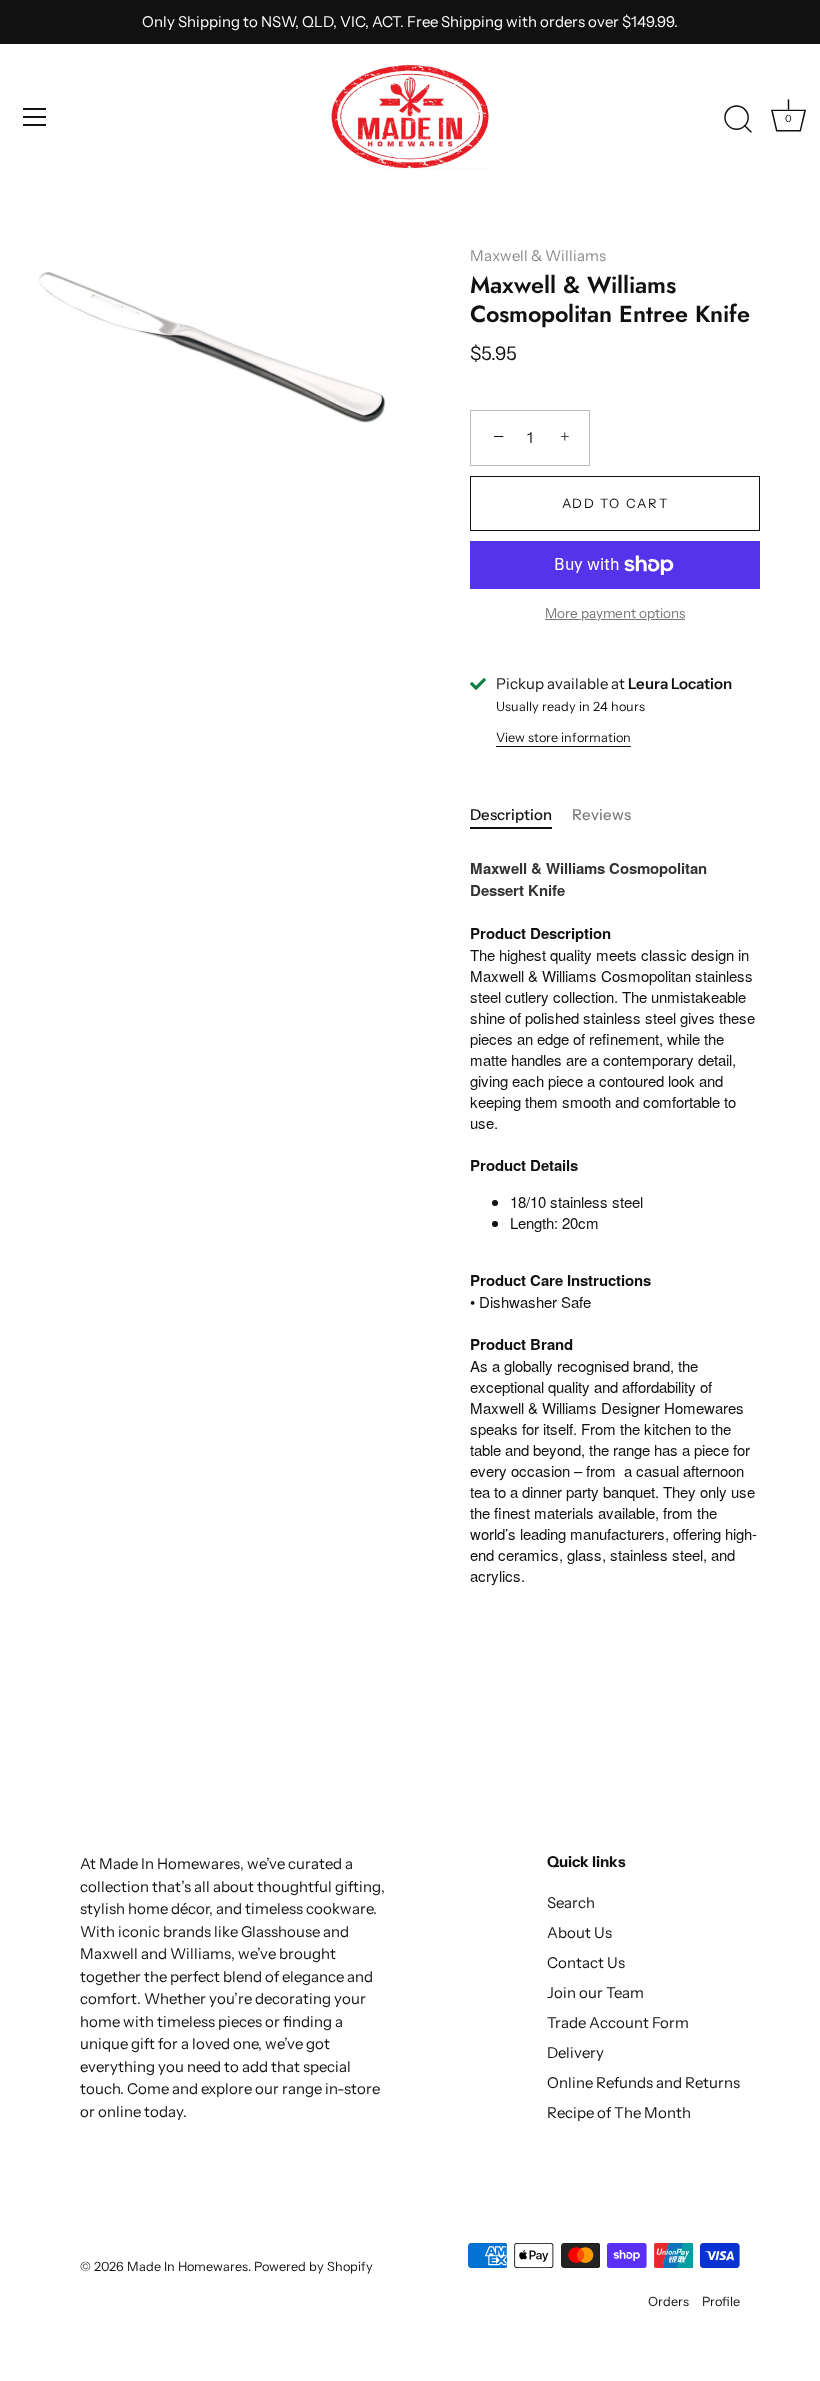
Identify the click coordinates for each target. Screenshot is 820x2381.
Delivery (575, 2052)
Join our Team (595, 1992)
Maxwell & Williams (538, 255)
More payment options (615, 613)
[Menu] (35, 117)
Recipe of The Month (619, 2112)
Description (511, 814)
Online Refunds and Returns (643, 2082)
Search (571, 1902)
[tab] (521, 815)
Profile (721, 2301)
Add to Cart (615, 503)
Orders (668, 2301)
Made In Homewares (187, 2266)
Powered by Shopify (313, 2266)
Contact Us (586, 1962)
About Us (579, 1932)
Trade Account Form (618, 2022)
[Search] (738, 120)
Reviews (601, 814)
